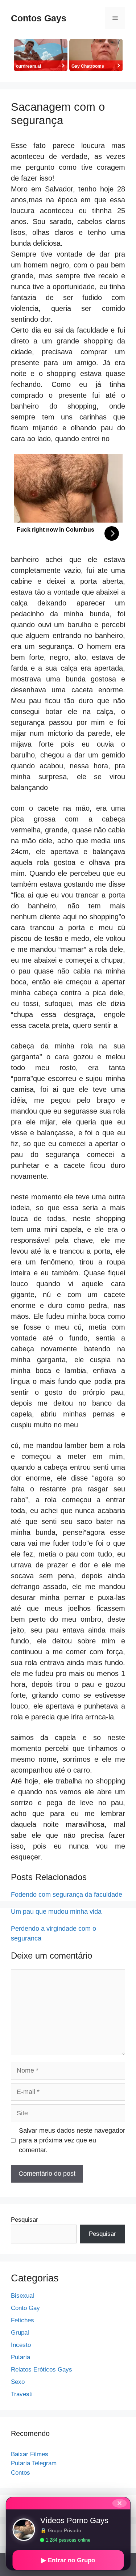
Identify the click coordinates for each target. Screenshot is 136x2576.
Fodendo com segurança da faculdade (67, 1895)
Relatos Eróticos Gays (42, 2370)
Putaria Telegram (34, 2463)
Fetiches (22, 2320)
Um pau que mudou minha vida (56, 1912)
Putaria (20, 2357)
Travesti (22, 2394)
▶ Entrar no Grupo (68, 2560)
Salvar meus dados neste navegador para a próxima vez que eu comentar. (72, 2140)
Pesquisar (24, 2220)
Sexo (18, 2382)
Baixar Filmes (30, 2454)
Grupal (20, 2333)
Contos (20, 2473)
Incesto (21, 2345)
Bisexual (22, 2296)
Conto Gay (25, 2308)
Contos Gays (39, 18)
